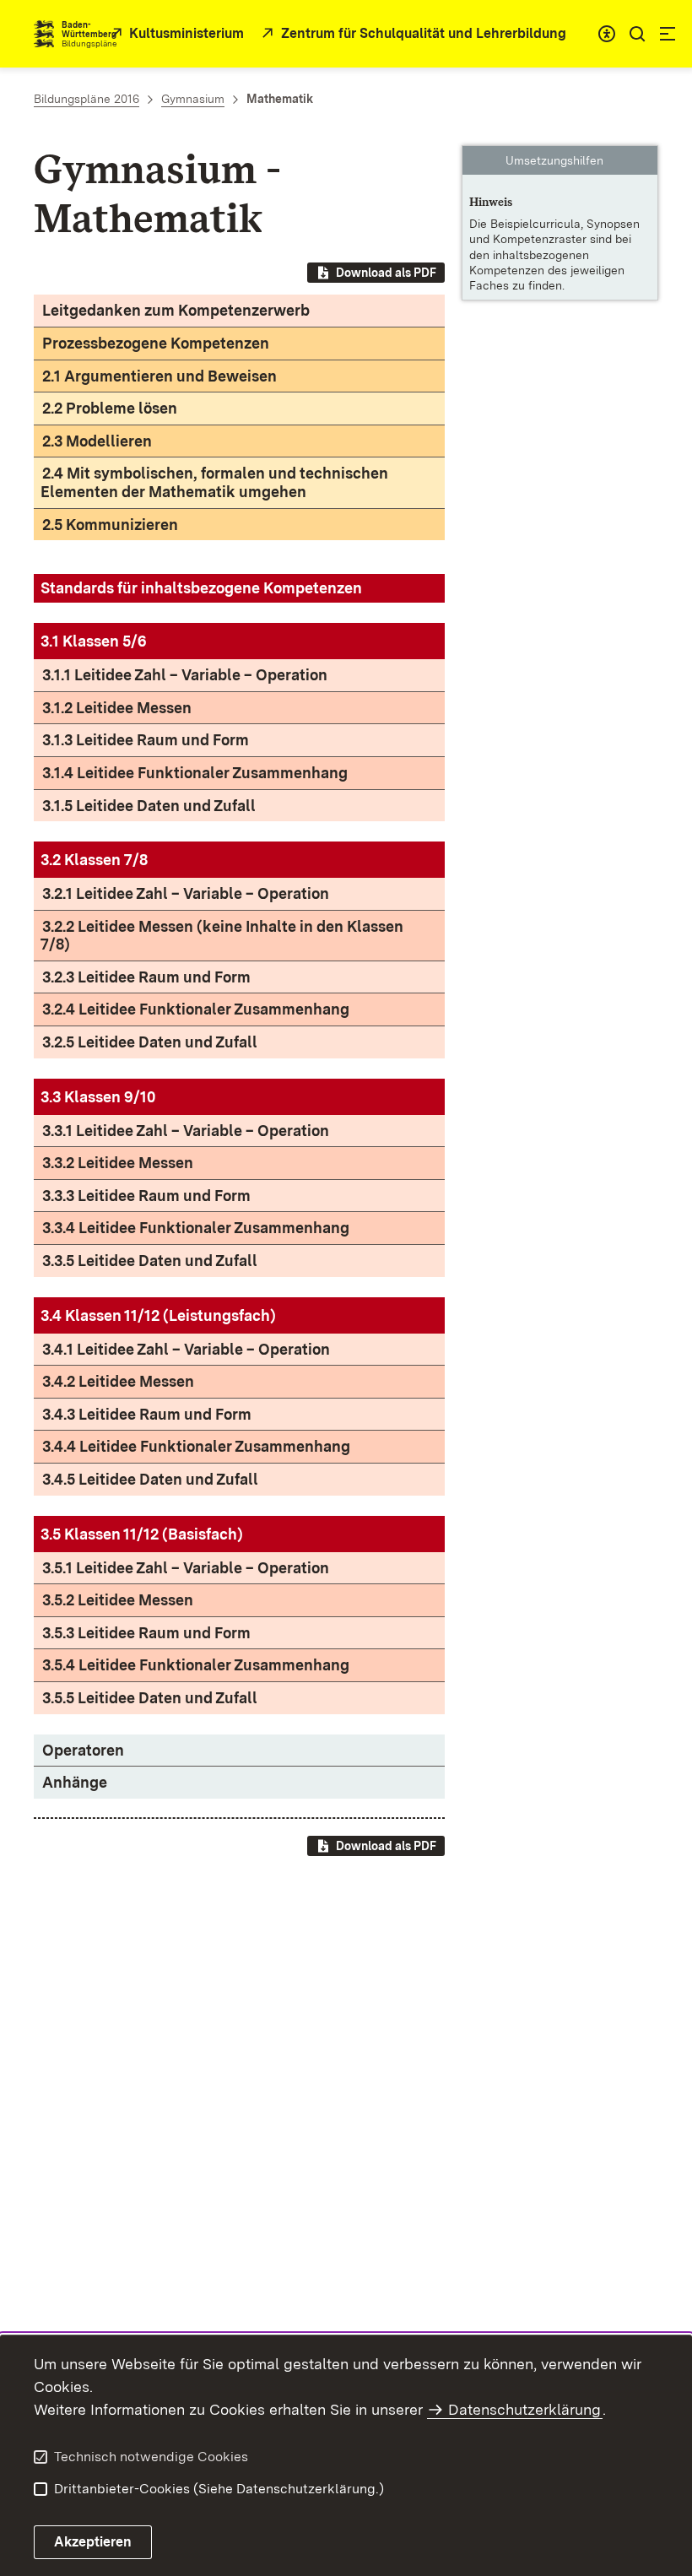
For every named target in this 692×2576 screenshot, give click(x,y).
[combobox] (607, 34)
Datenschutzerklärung (524, 2409)
